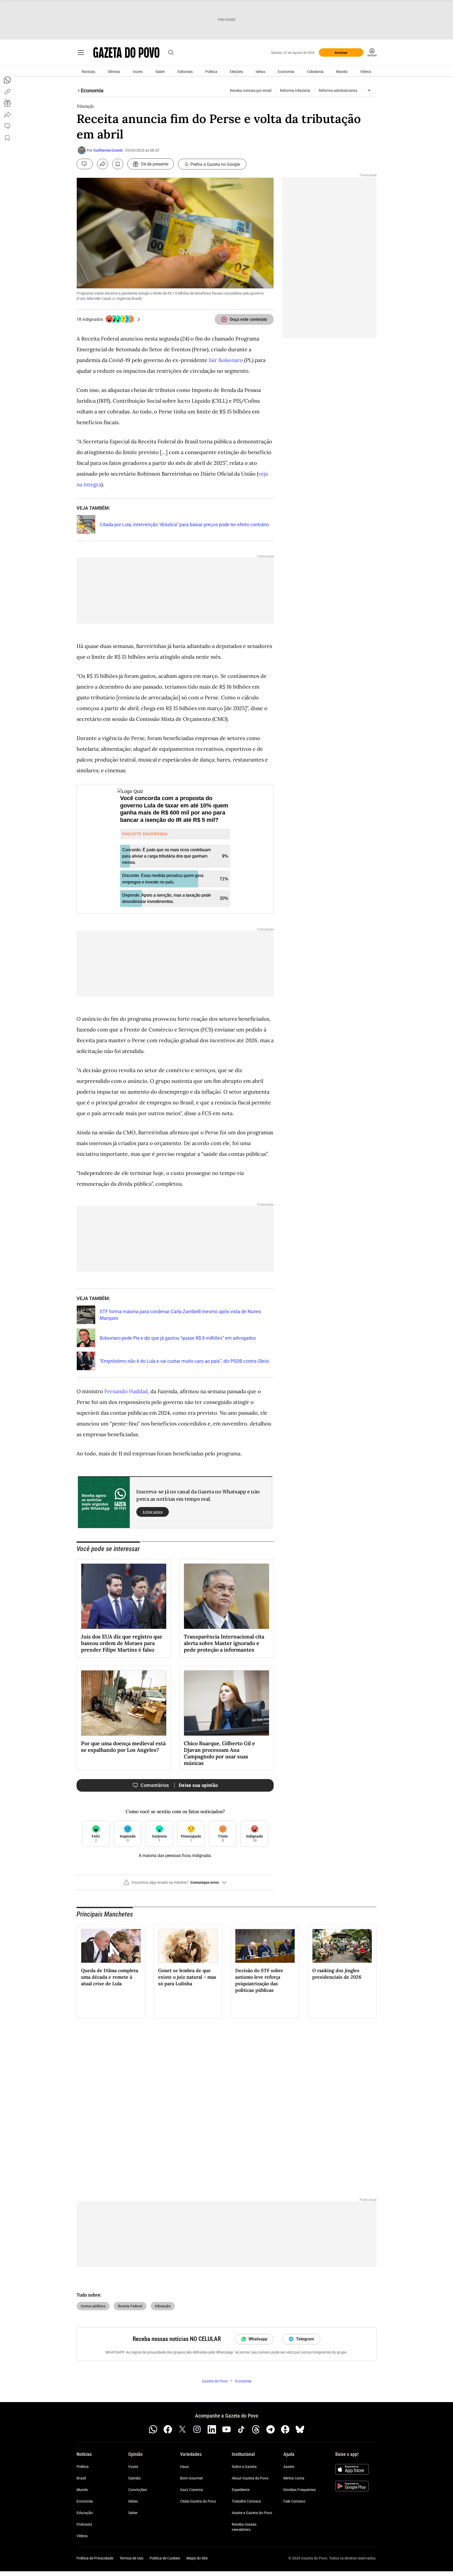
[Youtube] (226, 2429)
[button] (175, 1885)
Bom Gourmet (192, 2478)
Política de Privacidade (95, 2558)
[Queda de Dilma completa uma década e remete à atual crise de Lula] (111, 1946)
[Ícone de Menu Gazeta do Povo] (81, 52)
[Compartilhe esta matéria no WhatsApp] (7, 80)
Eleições (236, 72)
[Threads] (256, 2429)
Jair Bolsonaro (226, 360)
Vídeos (366, 72)
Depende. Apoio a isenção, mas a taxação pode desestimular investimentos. (167, 898)
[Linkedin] (212, 2429)
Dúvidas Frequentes (300, 2490)
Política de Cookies (165, 2558)
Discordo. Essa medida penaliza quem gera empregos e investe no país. (163, 879)
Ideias (260, 72)
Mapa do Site (197, 2558)
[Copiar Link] (7, 92)
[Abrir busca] (171, 52)
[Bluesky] (300, 2429)
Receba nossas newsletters (244, 2527)
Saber (160, 72)
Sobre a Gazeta (244, 2467)
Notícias (88, 72)
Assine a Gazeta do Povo (252, 2513)
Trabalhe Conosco (246, 2501)
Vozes (138, 72)
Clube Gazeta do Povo (198, 2501)
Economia (286, 72)
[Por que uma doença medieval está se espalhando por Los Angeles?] (124, 1703)
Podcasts (84, 2524)
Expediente (241, 2490)
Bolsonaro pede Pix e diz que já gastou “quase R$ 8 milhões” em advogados (178, 1338)
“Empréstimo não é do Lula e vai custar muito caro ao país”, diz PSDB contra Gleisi (184, 1361)
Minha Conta (294, 2478)
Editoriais (185, 72)
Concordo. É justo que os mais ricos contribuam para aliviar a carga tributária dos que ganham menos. (166, 856)
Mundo (342, 72)
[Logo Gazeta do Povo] (126, 52)
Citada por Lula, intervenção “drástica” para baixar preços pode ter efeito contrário (184, 525)
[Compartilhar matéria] (103, 164)
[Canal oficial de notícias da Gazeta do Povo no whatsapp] (153, 2429)
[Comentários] (85, 164)
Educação (85, 2513)
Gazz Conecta (192, 2490)
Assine (289, 2467)
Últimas (114, 72)
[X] (182, 2429)
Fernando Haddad (125, 1391)
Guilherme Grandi (108, 150)
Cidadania (315, 72)
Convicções (137, 2490)
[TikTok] (241, 2429)
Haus (184, 2467)
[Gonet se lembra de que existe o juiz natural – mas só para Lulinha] (188, 1946)
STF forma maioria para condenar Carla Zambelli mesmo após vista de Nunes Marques (180, 1315)
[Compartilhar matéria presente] (7, 103)
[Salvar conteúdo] (118, 164)
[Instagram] (197, 2429)
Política (211, 72)
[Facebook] (168, 2429)
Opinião (134, 2478)
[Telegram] (271, 2429)
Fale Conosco (294, 2501)
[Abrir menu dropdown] (369, 91)
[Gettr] (285, 2429)
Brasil (81, 2478)
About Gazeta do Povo (250, 2478)
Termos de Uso (131, 2558)
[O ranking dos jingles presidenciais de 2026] (342, 1946)
